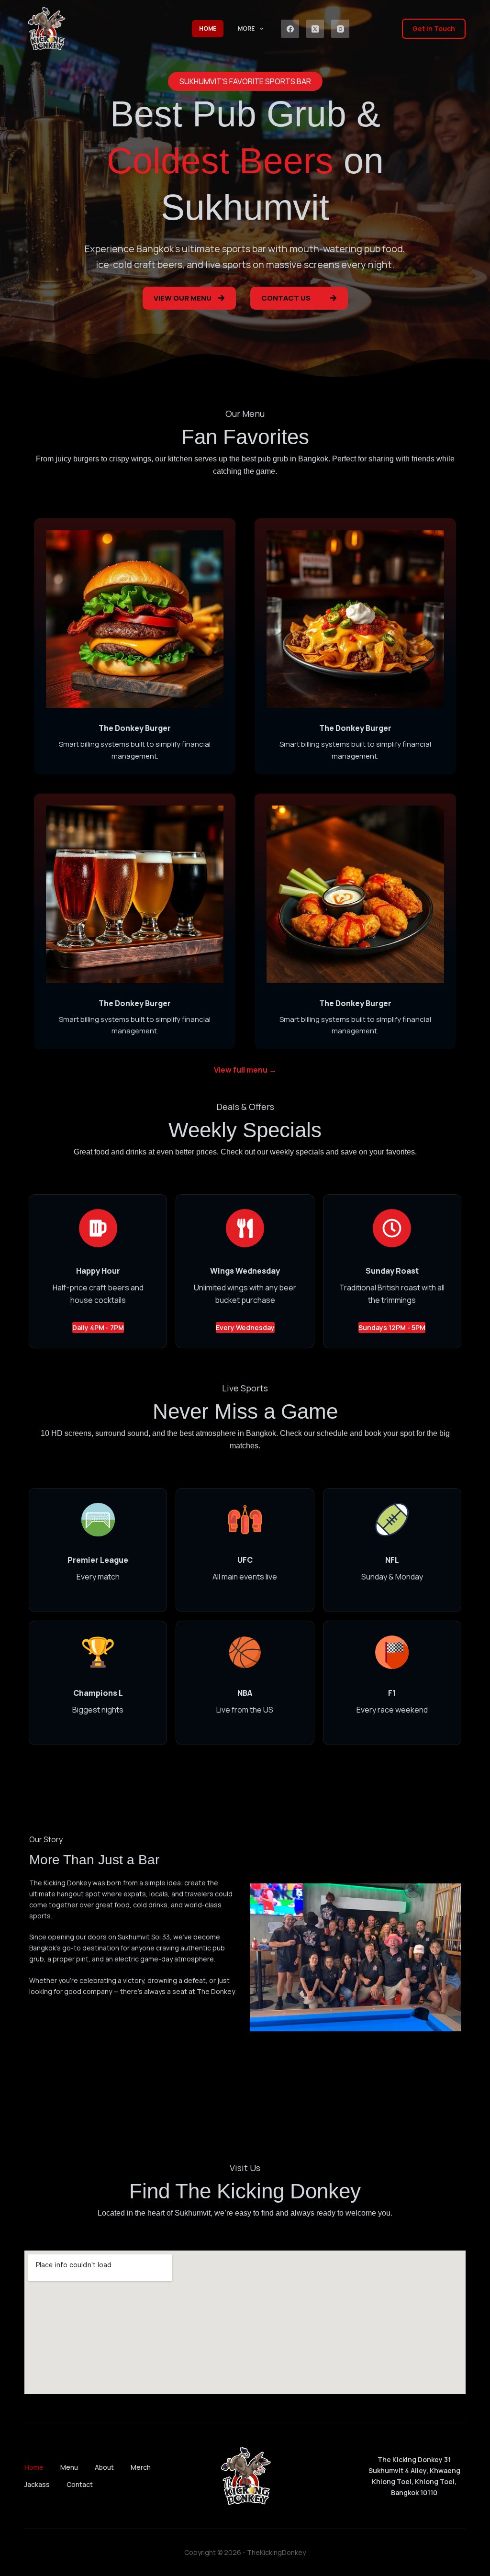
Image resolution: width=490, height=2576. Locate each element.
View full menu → (245, 1070)
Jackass (37, 2485)
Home (208, 28)
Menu (69, 2467)
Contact (80, 2485)
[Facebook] (290, 29)
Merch (141, 2467)
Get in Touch (434, 28)
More (246, 28)
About (104, 2467)
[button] (245, 81)
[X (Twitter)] (315, 29)
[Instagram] (340, 29)
